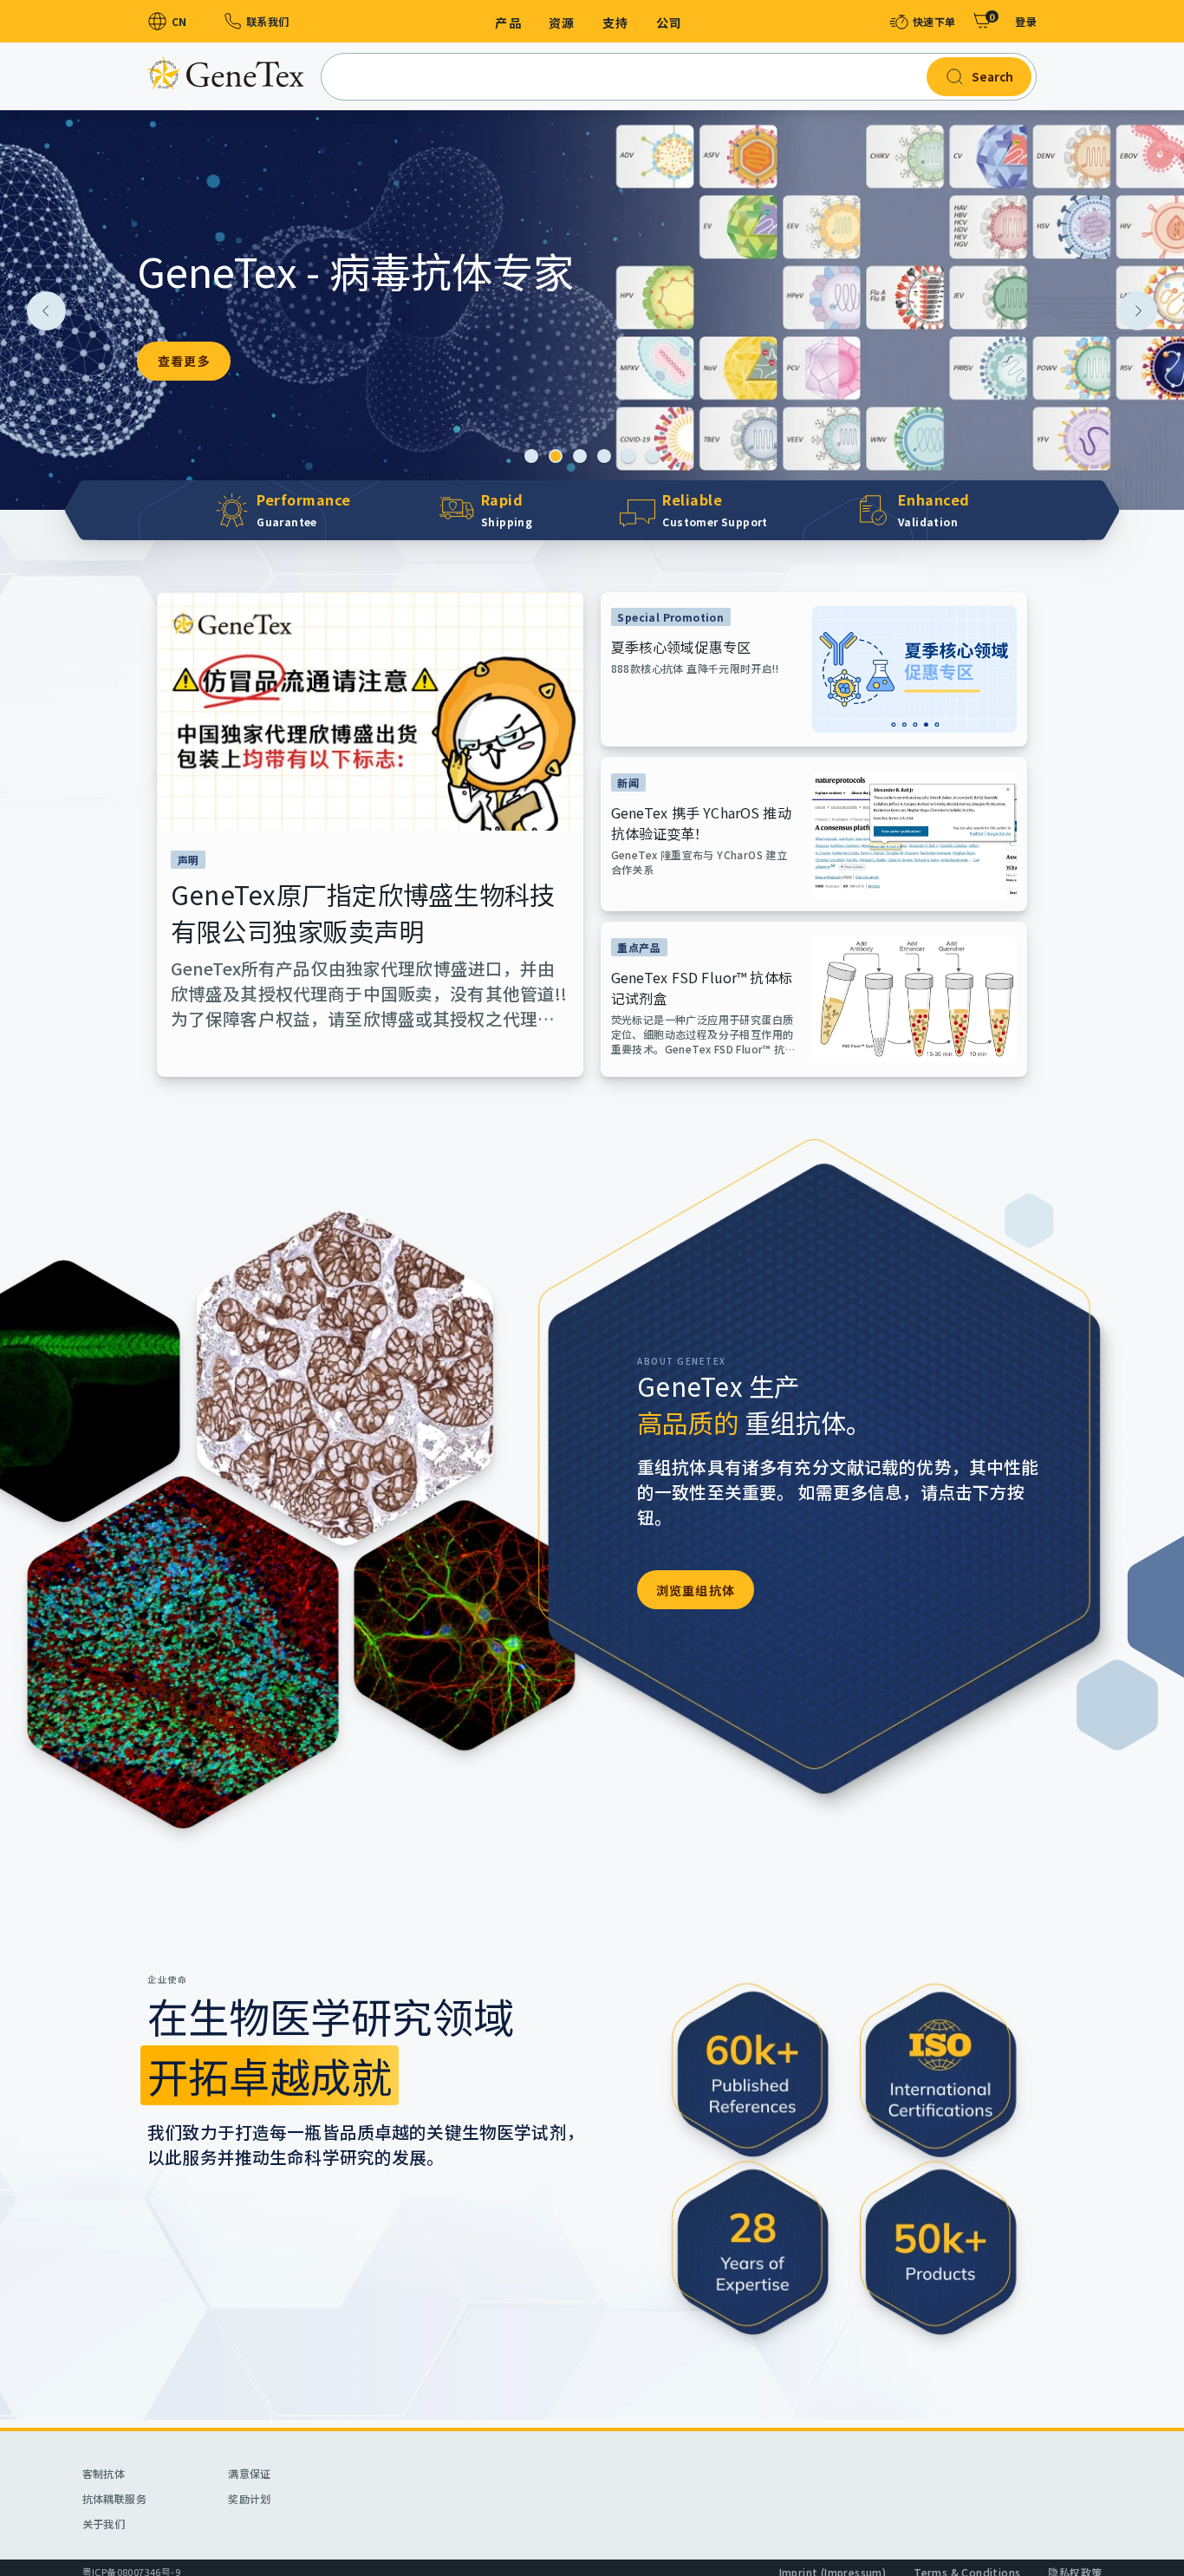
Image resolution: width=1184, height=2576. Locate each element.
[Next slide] (1138, 311)
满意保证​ (250, 2473)
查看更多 (184, 361)
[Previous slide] (46, 311)
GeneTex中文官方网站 (225, 73)
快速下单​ (934, 21)
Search (992, 77)
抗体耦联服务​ (114, 2498)
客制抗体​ (104, 2473)
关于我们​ (104, 2524)
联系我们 (267, 21)
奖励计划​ (250, 2498)
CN (179, 21)
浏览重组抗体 (696, 1590)
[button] (531, 456)
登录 (1026, 21)
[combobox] (679, 77)
